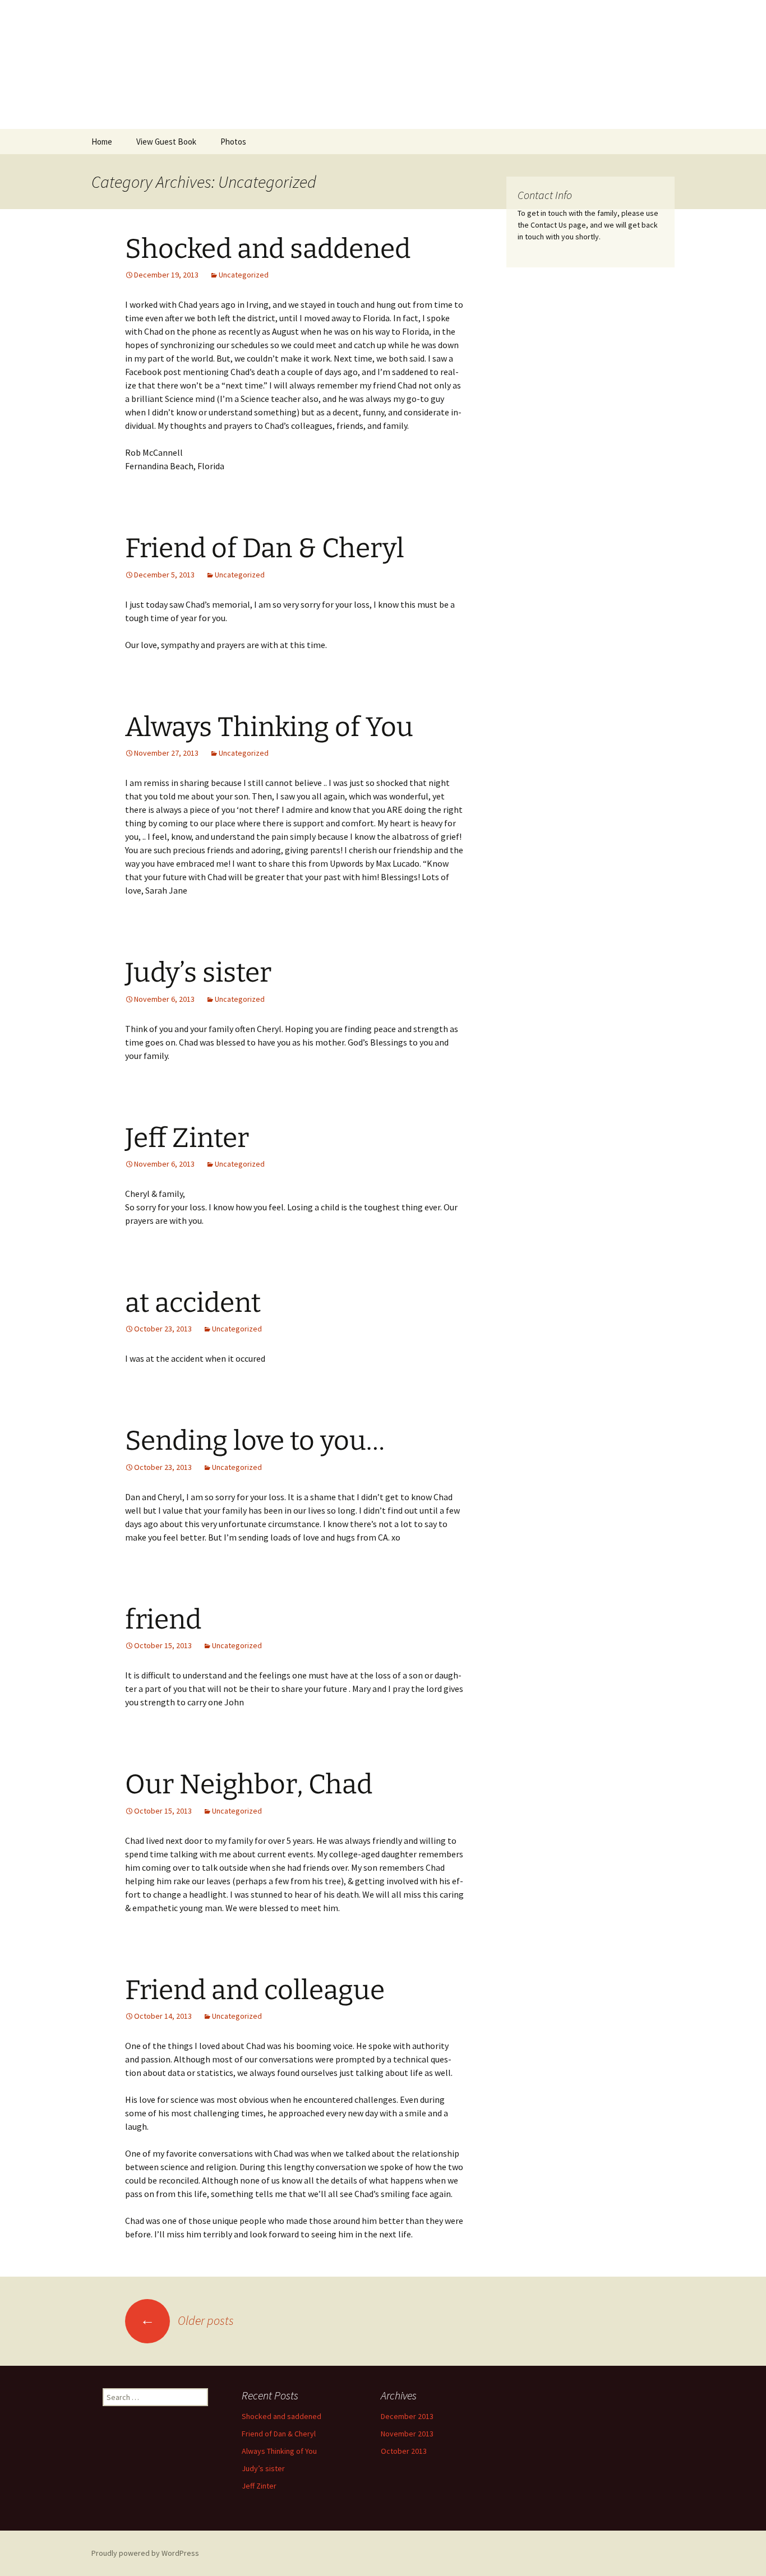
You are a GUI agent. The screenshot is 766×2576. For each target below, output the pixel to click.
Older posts (187, 2320)
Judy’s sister (198, 973)
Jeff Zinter (187, 1138)
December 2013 (407, 2416)
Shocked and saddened (268, 249)
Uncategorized (244, 275)
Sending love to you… (255, 1441)
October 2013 (404, 2451)
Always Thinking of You (269, 727)
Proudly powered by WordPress (145, 2553)
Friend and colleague (255, 1990)
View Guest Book (166, 142)
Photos (233, 142)
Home (102, 142)
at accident (193, 1303)
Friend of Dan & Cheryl (265, 548)
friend (163, 1620)
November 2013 (407, 2434)
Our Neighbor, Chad (249, 1784)
